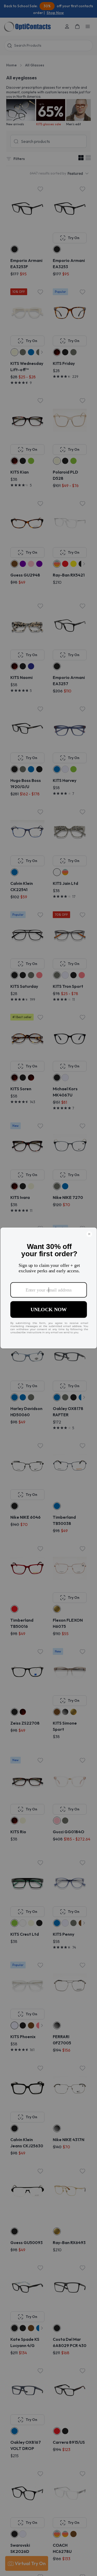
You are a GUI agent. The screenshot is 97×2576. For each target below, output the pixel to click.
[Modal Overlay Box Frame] (48, 1288)
